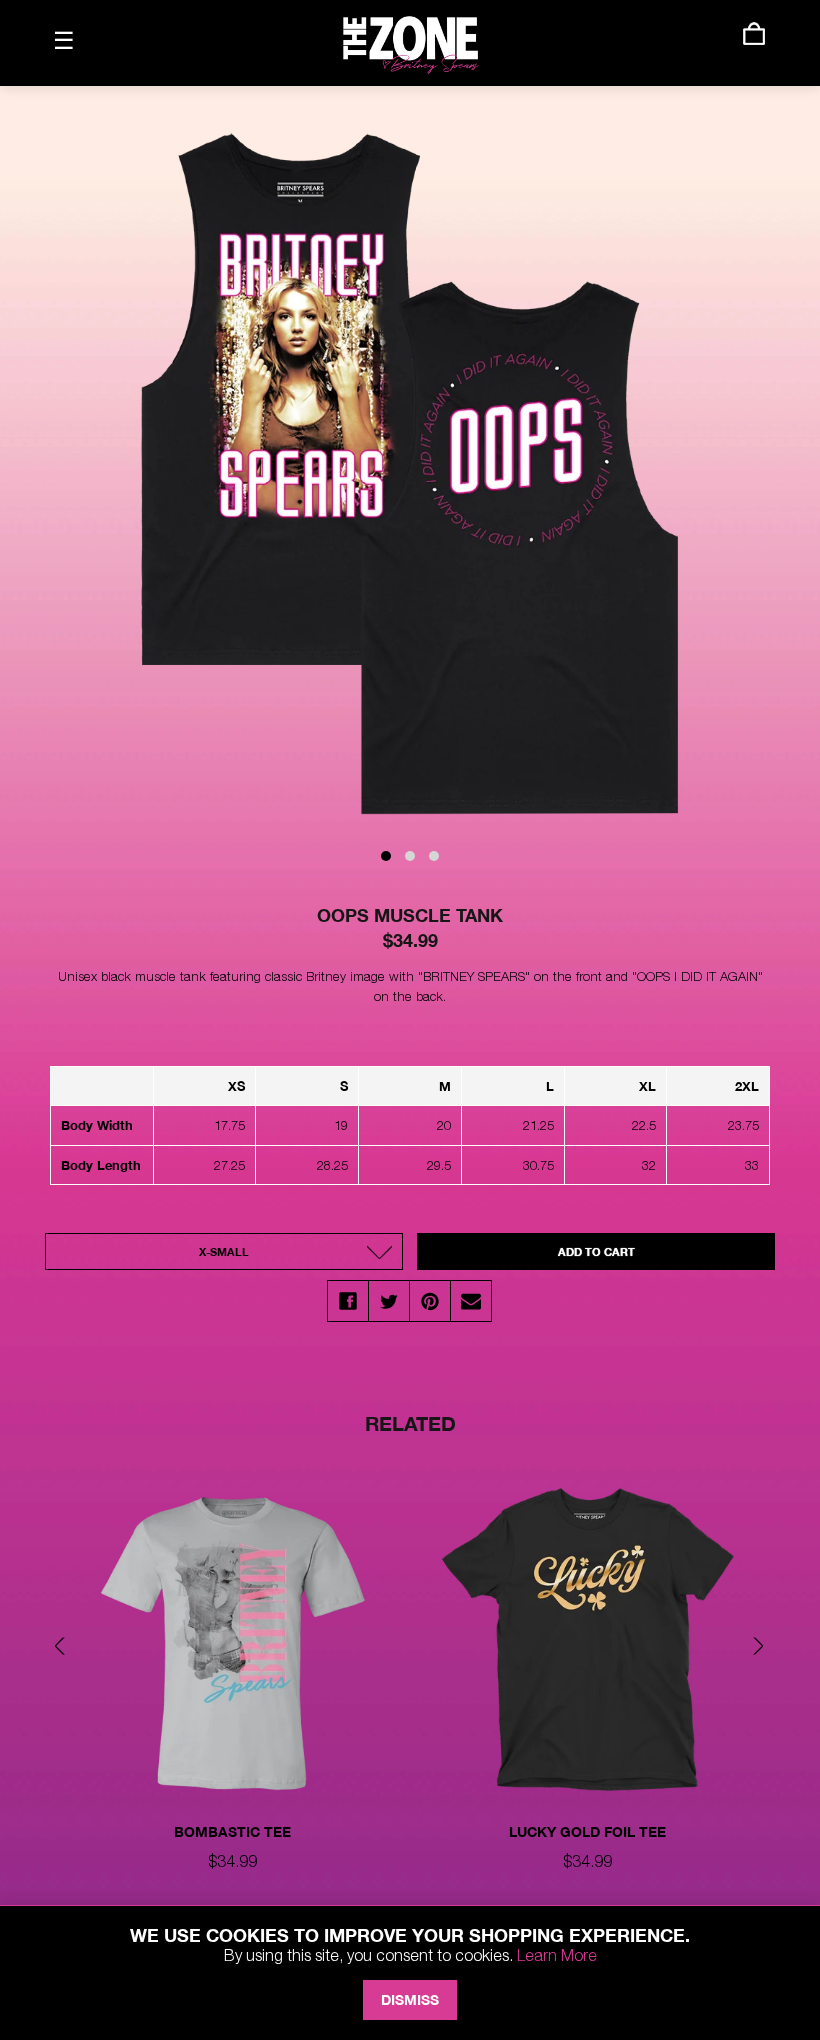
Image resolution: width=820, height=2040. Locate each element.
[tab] (232, 1703)
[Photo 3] (434, 856)
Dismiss (410, 1999)
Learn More (557, 1955)
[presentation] (65, 1648)
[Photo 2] (410, 856)
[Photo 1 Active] (386, 856)
